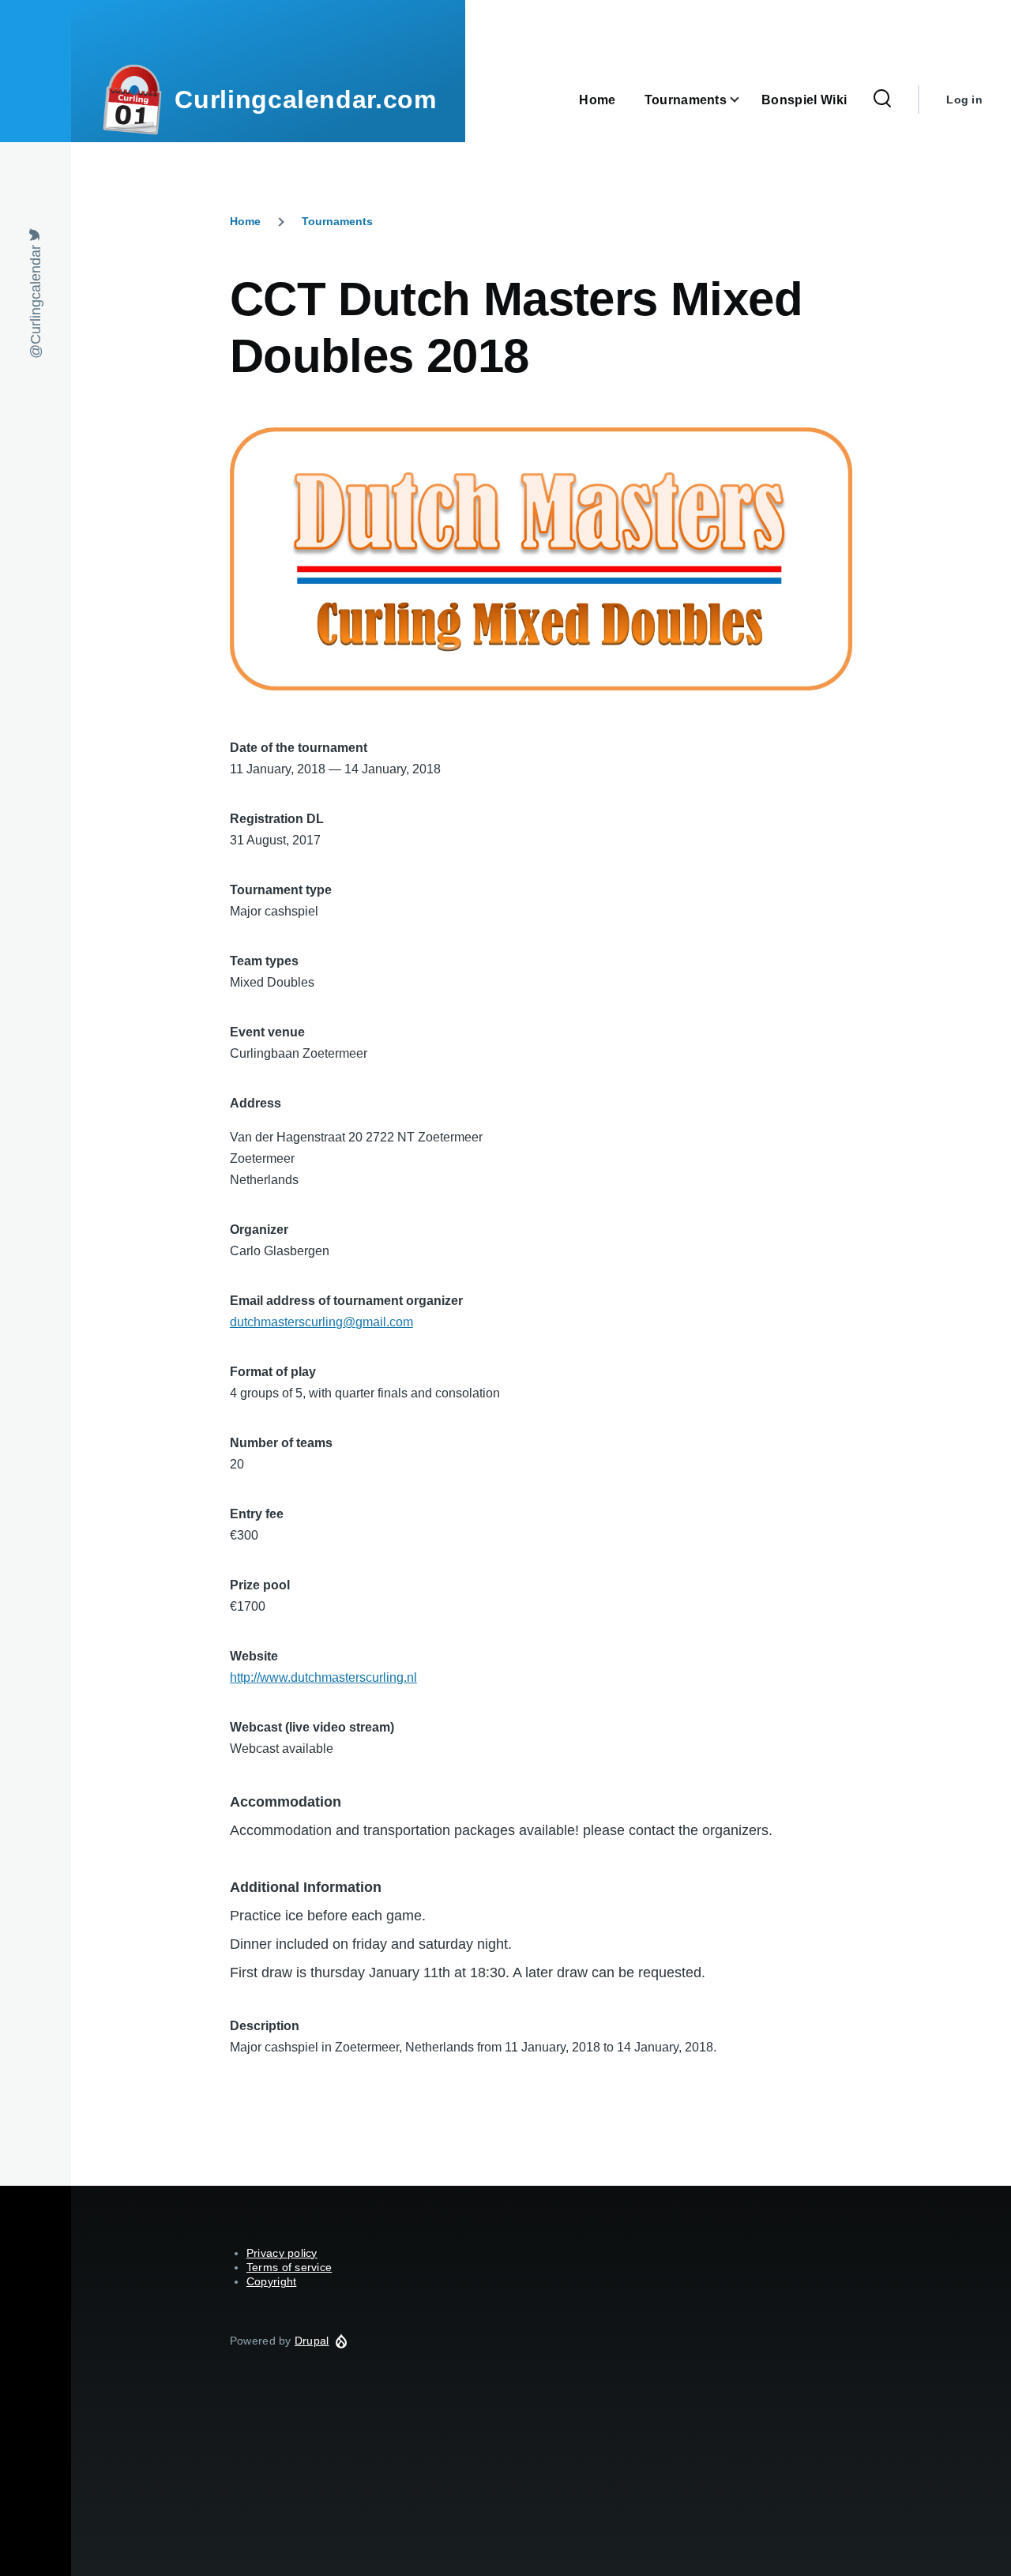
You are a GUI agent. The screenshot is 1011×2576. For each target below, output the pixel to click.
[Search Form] (882, 100)
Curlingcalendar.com (305, 100)
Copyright (272, 2281)
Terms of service (289, 2267)
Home (245, 221)
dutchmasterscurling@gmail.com (321, 1322)
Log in (964, 100)
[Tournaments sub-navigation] (744, 100)
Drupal (312, 2341)
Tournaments (337, 221)
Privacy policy (282, 2253)
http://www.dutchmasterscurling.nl (323, 1677)
